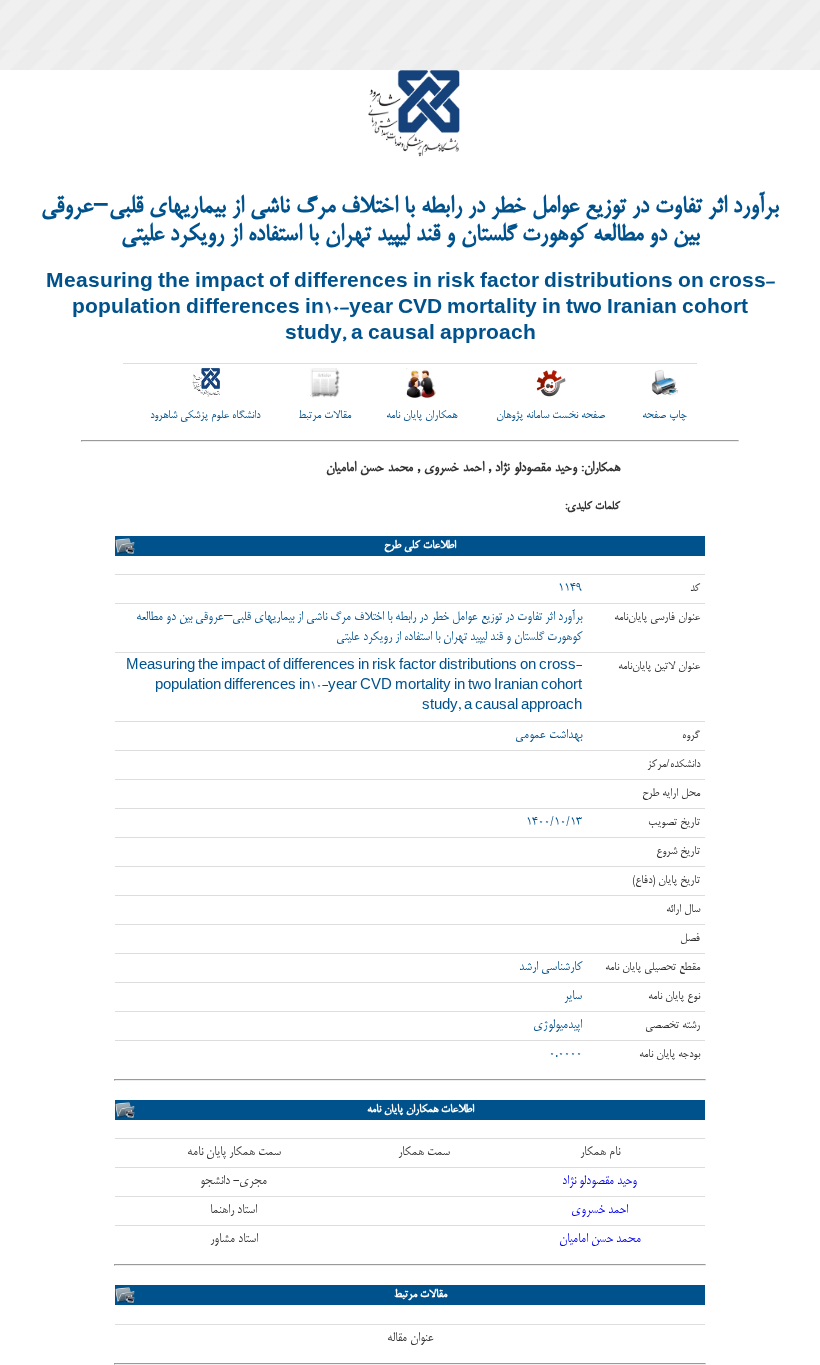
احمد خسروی (599, 1210)
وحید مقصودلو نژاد (599, 1181)
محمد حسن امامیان (600, 1239)
